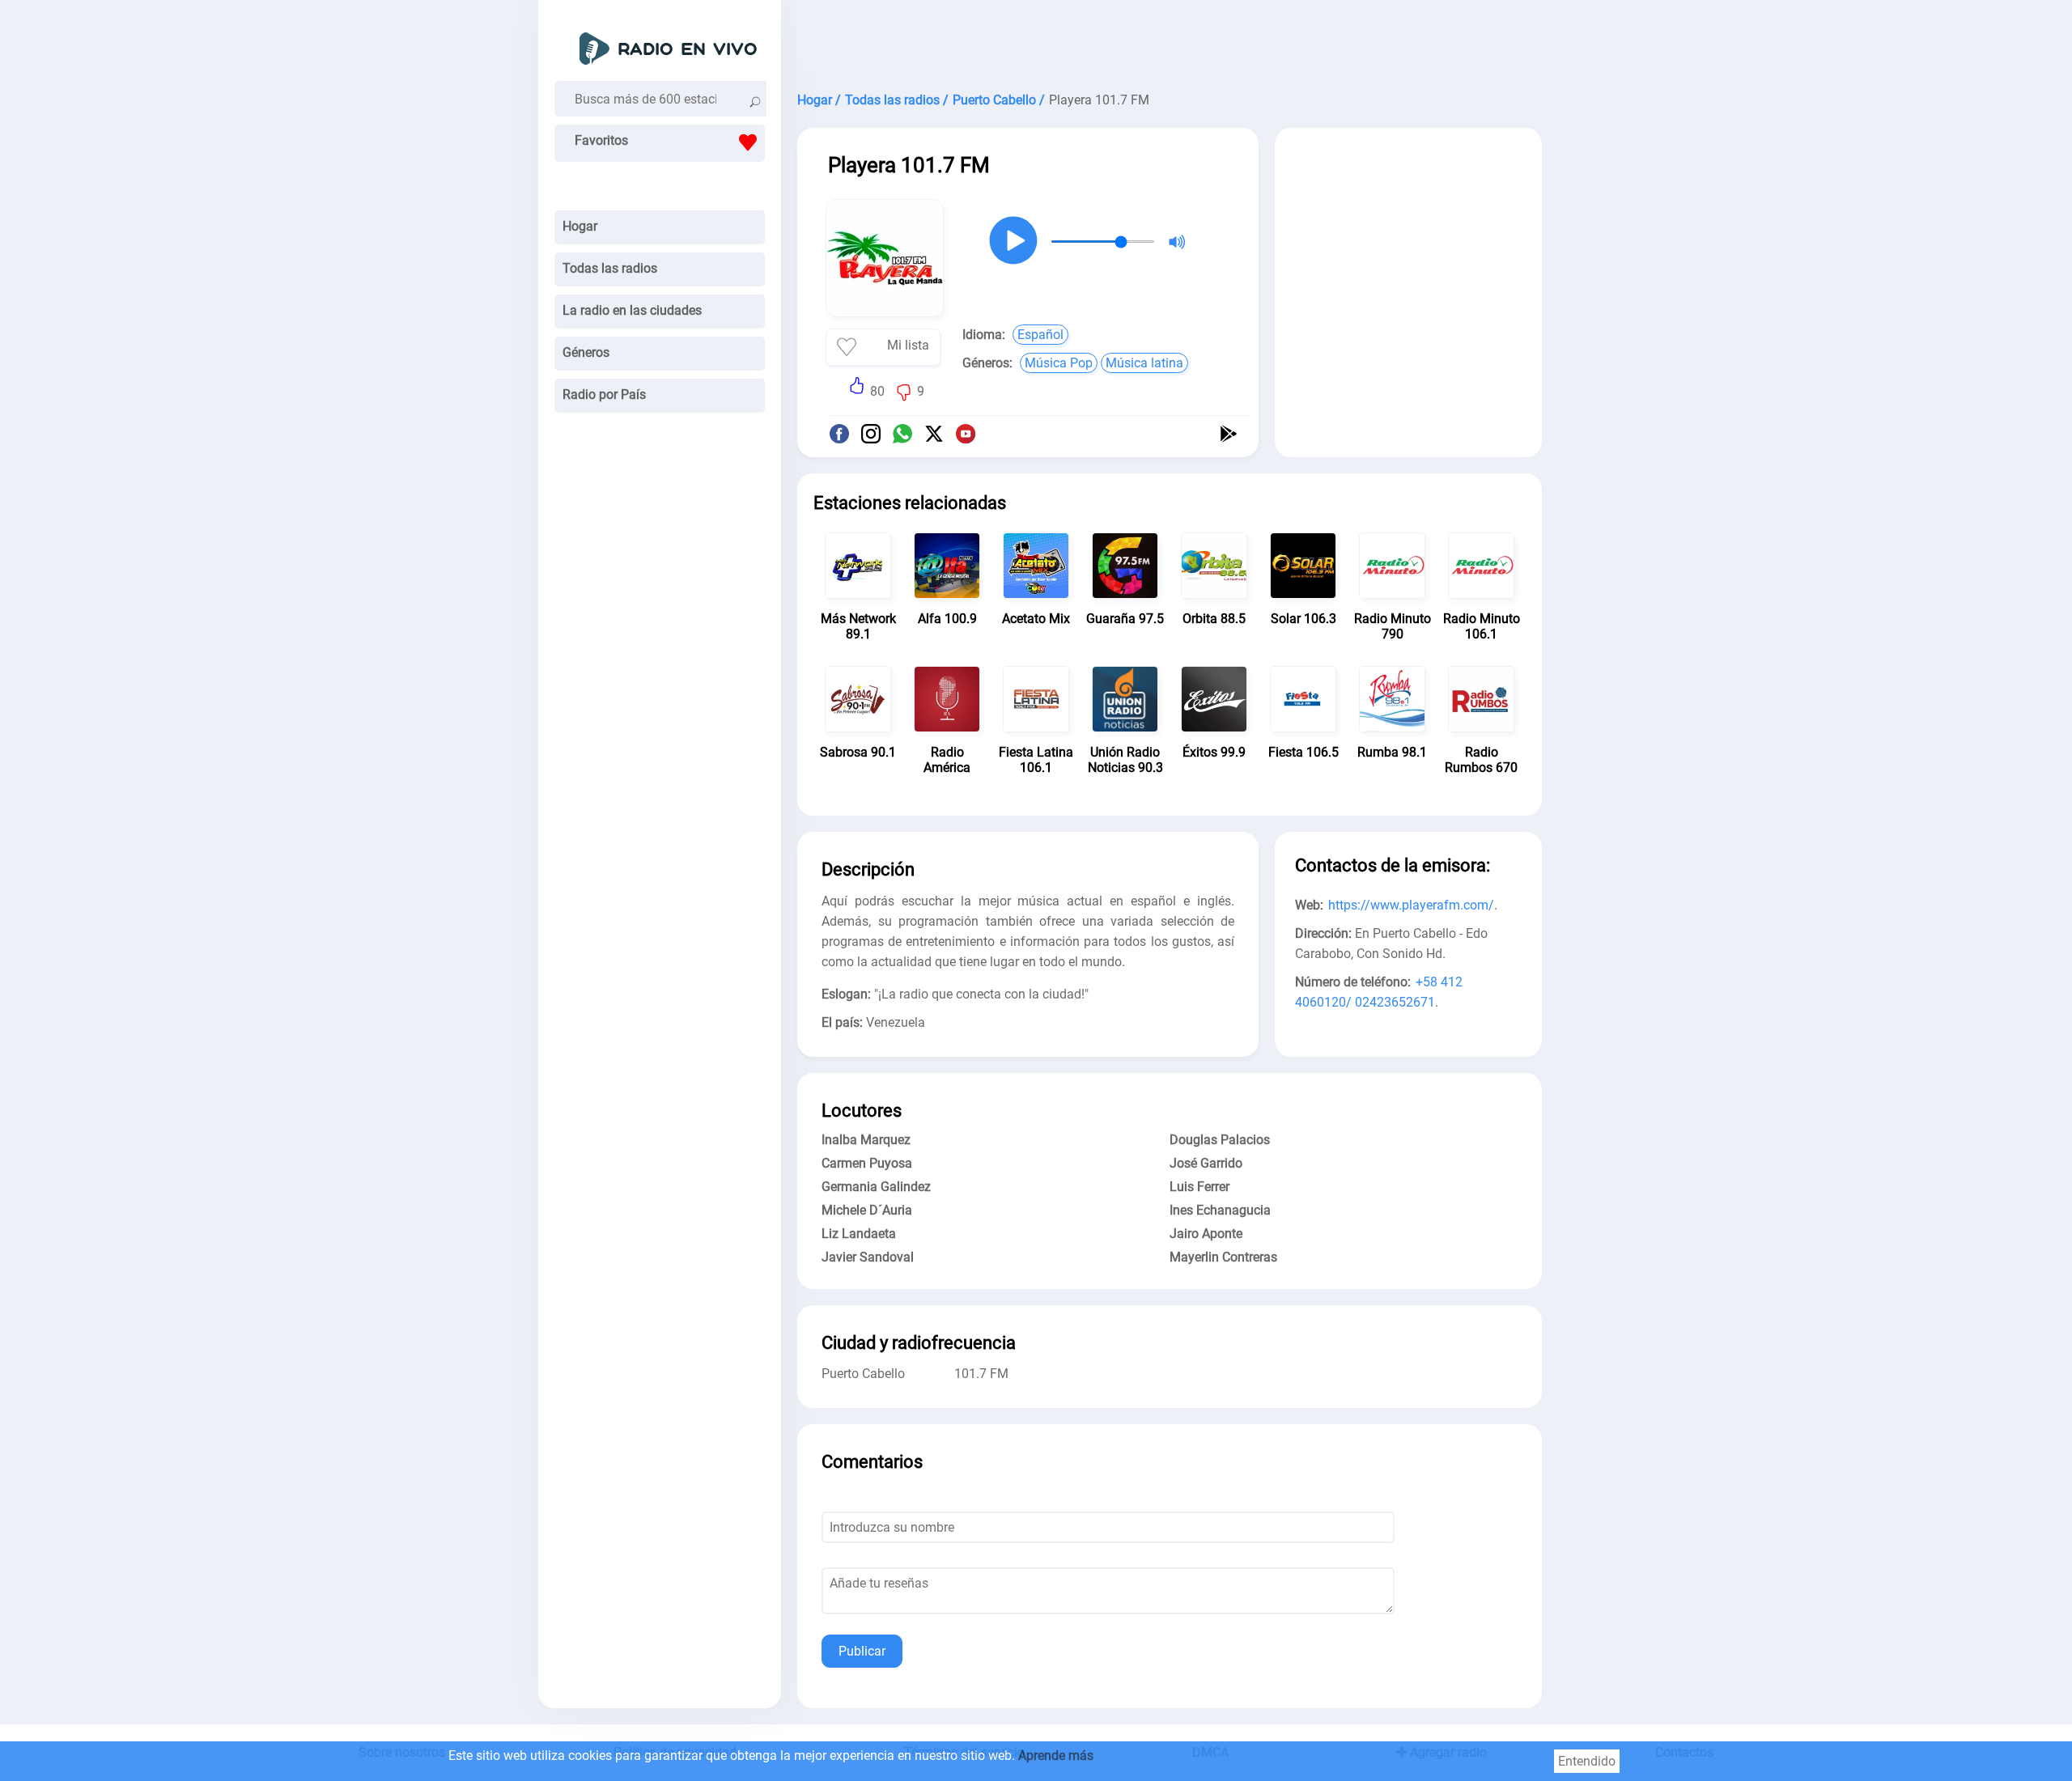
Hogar (580, 226)
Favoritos (601, 140)
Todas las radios (610, 268)
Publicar (862, 1651)
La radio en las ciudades (632, 310)
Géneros (586, 352)
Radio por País (604, 394)
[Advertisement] (1170, 40)
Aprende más (1056, 1756)
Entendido (1587, 1761)
